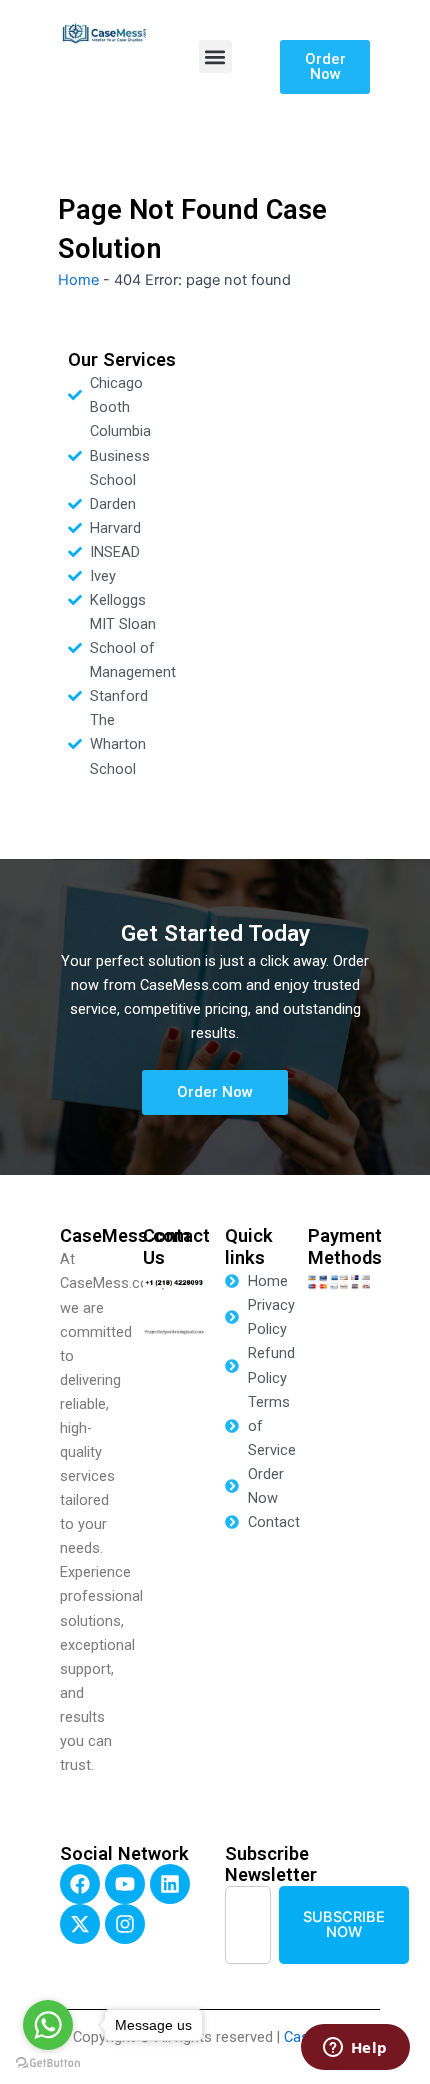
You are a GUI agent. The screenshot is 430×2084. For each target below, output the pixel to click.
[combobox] (248, 1924)
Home (78, 280)
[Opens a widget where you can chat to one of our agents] (355, 2049)
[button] (215, 56)
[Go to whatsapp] (48, 2025)
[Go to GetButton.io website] (48, 2063)
